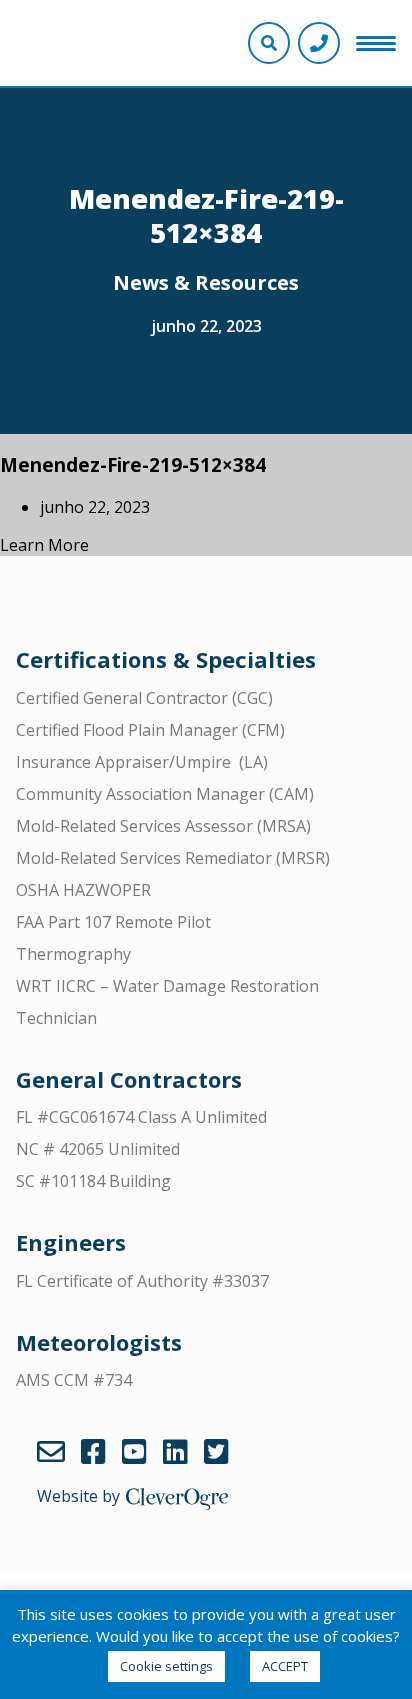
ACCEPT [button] (285, 1666)
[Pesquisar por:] (206, 67)
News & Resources (206, 282)
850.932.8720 (319, 43)
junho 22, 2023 (206, 326)
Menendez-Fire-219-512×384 (133, 464)
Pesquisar (389, 67)
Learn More (44, 545)
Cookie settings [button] (166, 1666)
